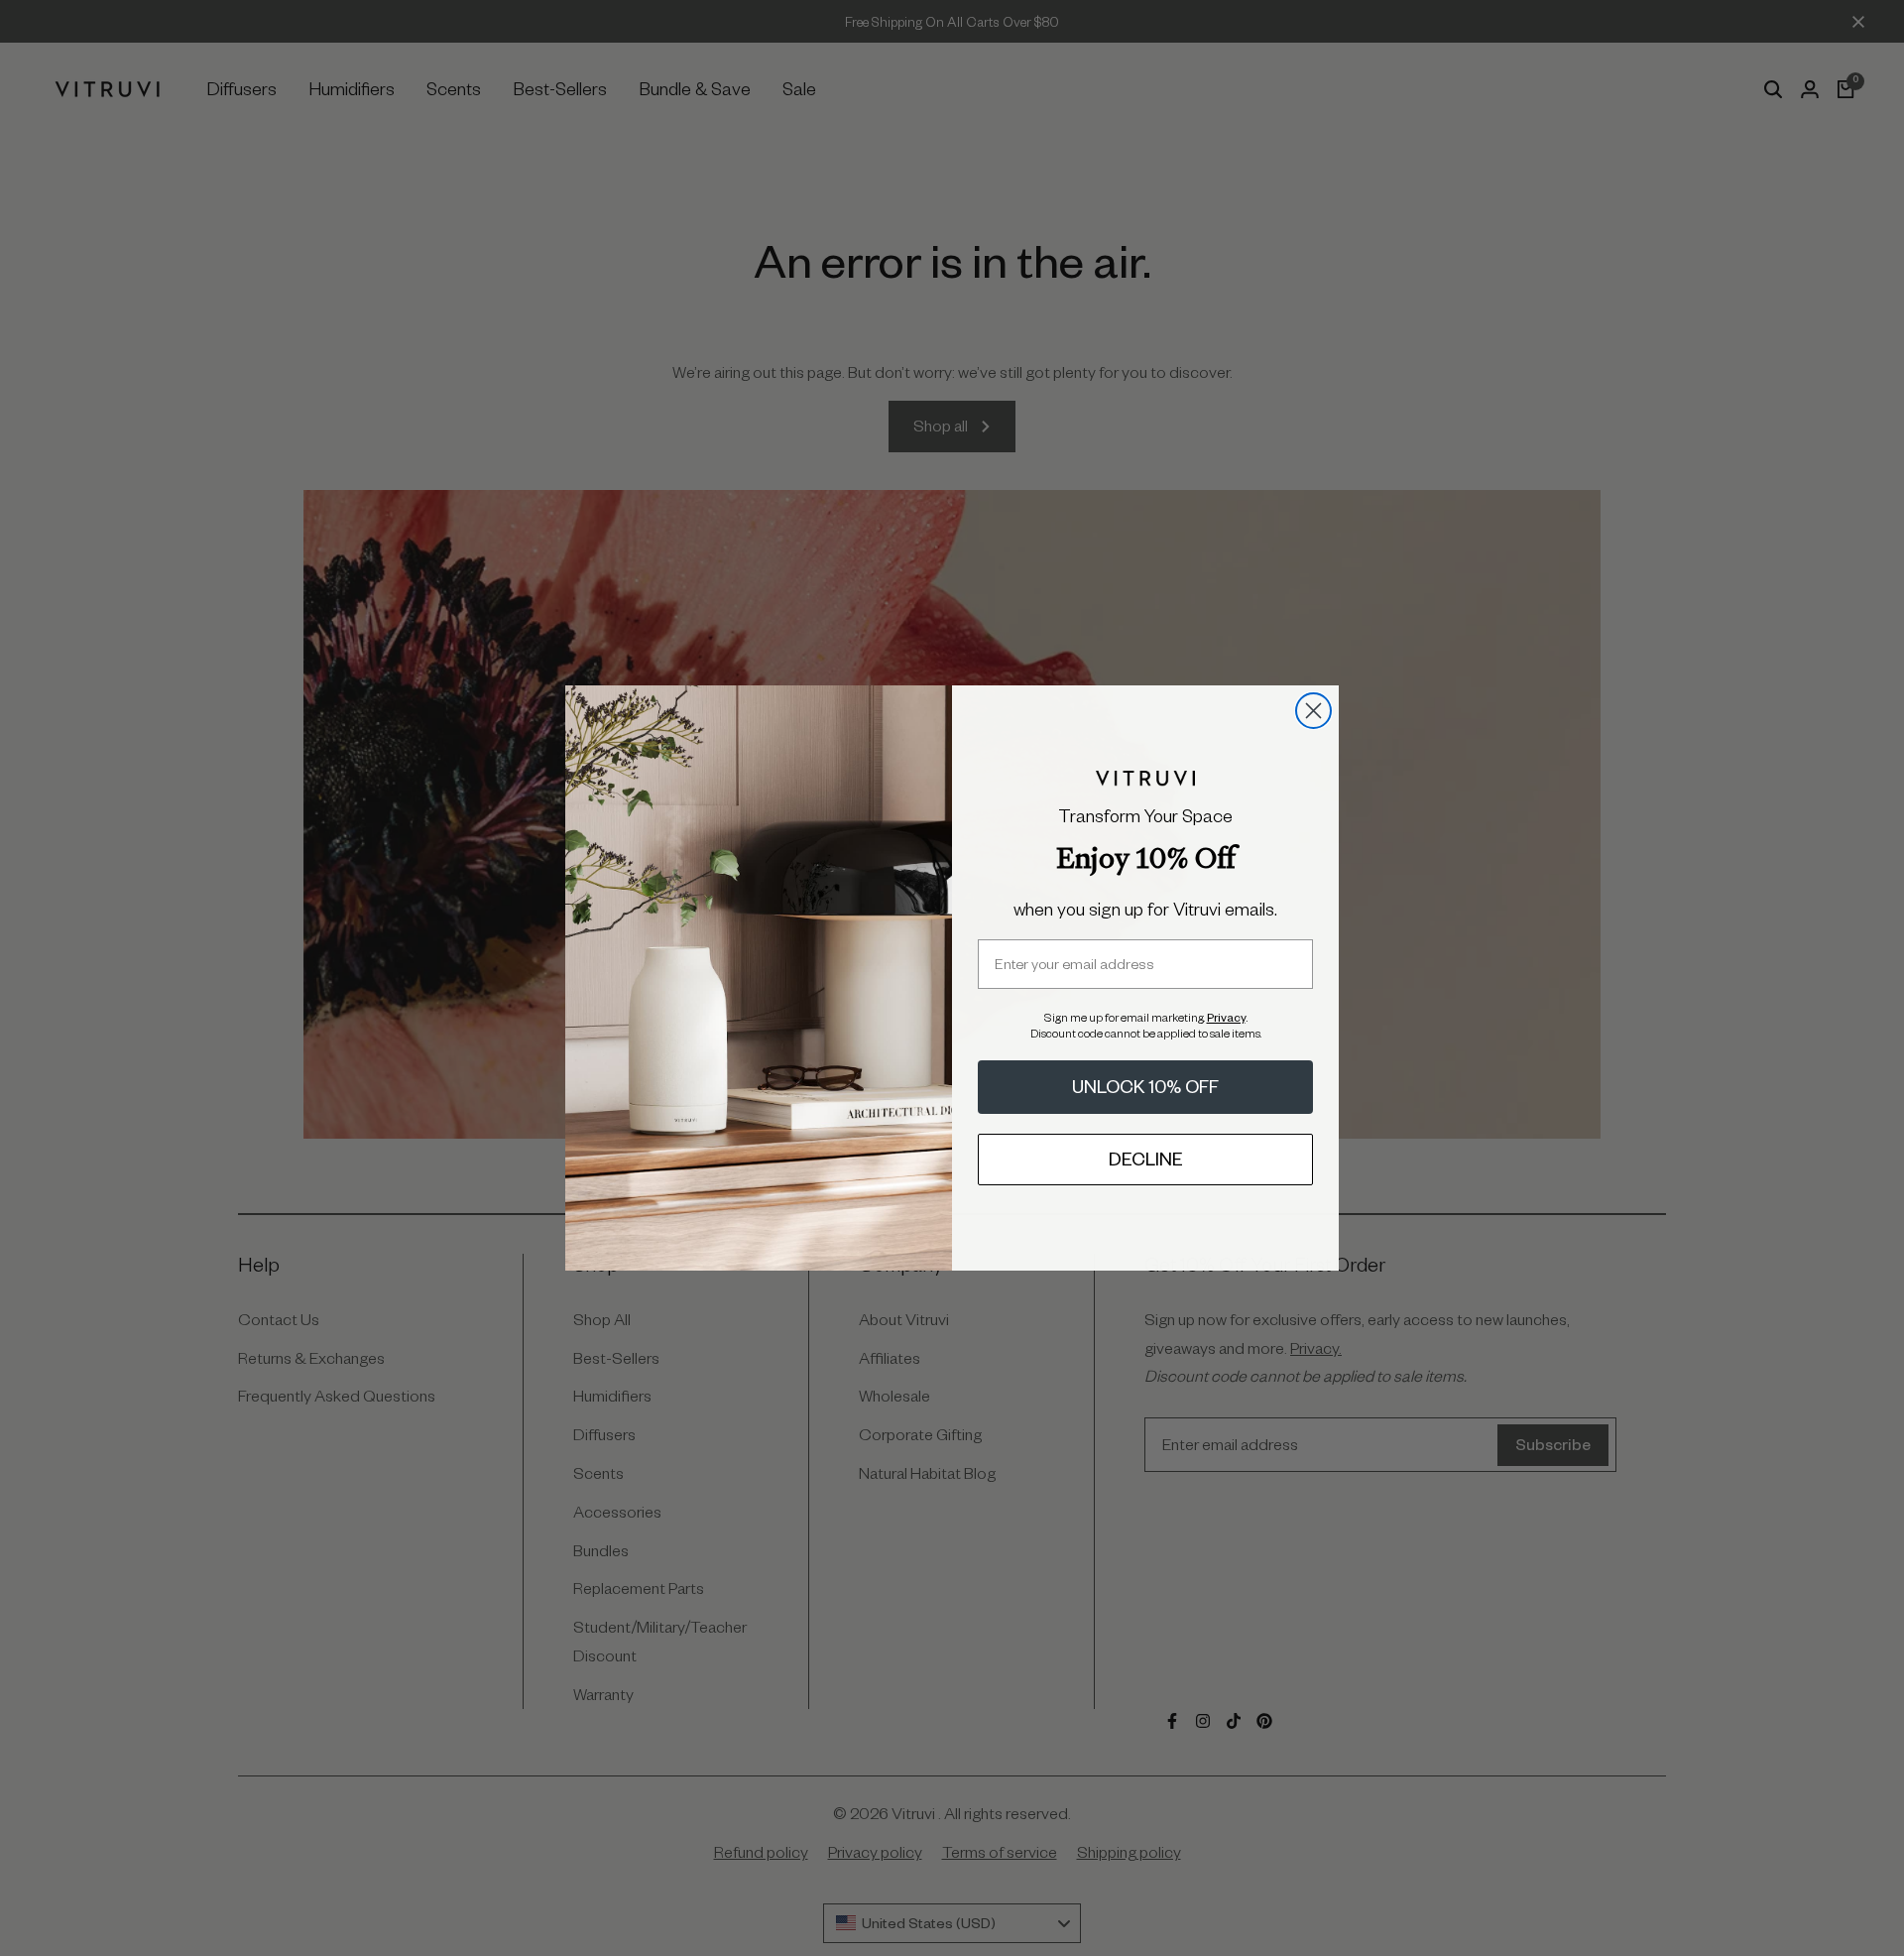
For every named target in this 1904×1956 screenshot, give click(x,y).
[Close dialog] (1313, 711)
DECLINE (1146, 1159)
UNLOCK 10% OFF (1145, 1087)
